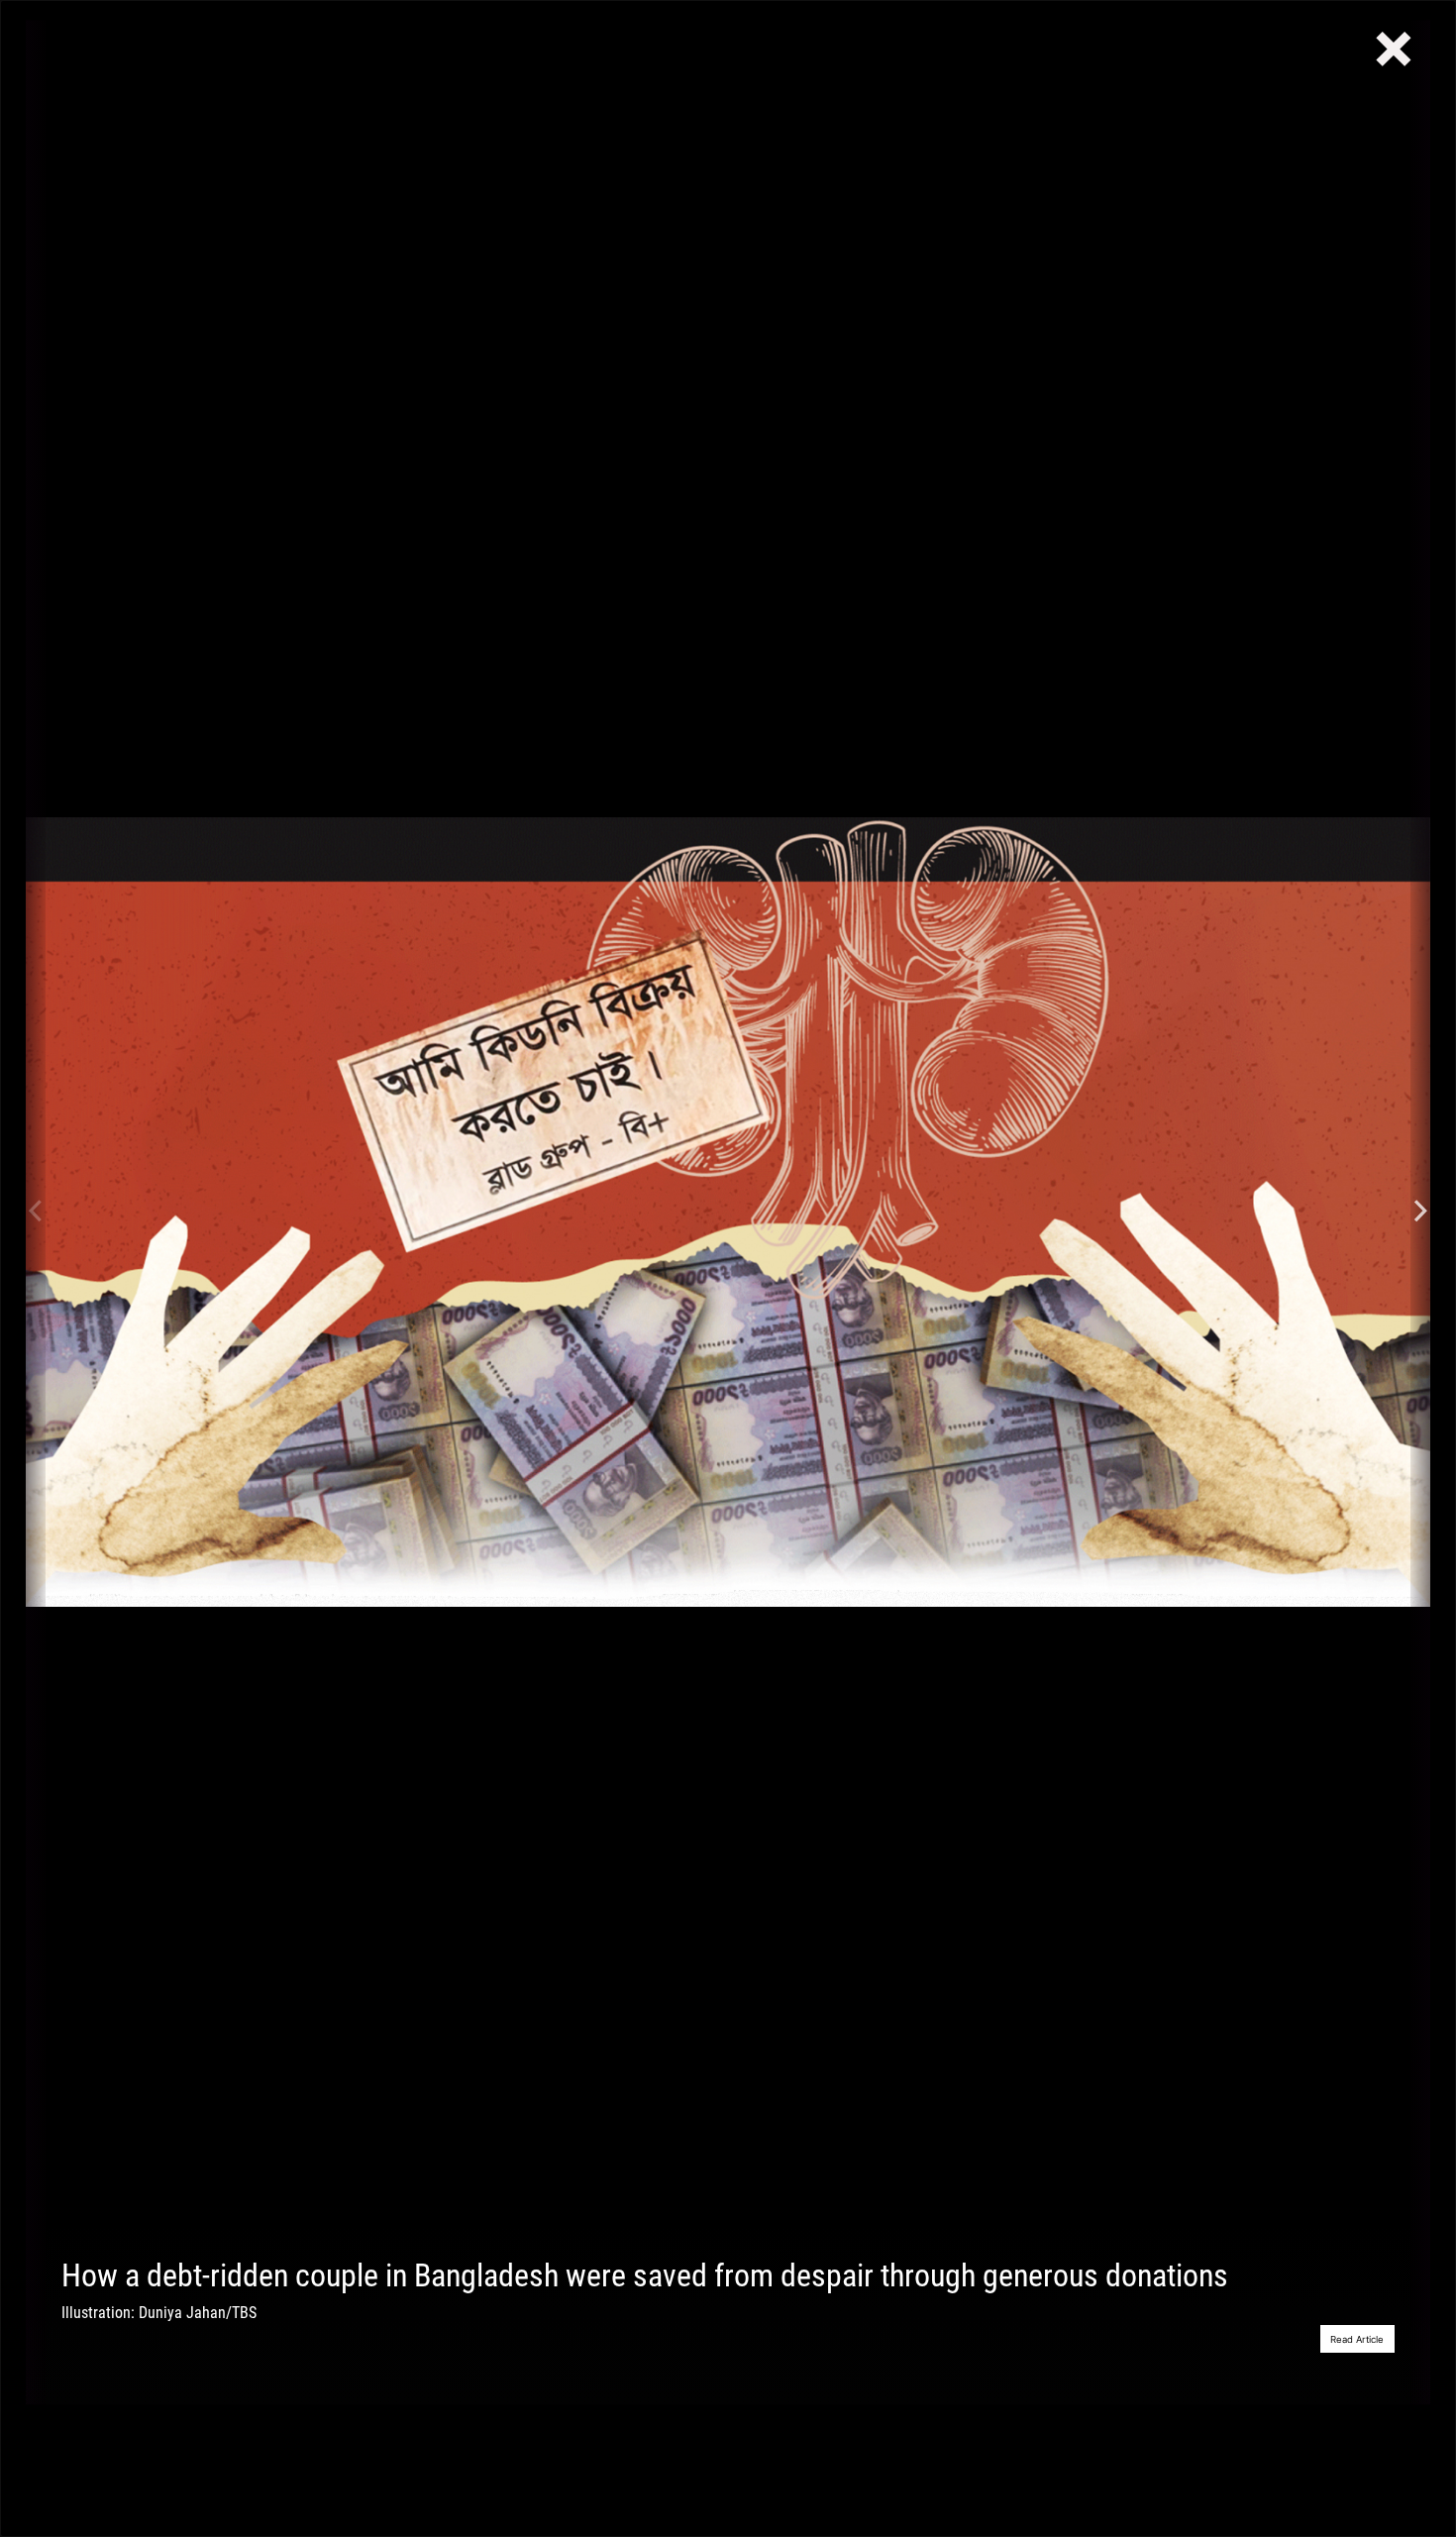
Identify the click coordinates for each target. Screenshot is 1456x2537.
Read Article (1357, 2339)
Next (1420, 1212)
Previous (36, 1212)
